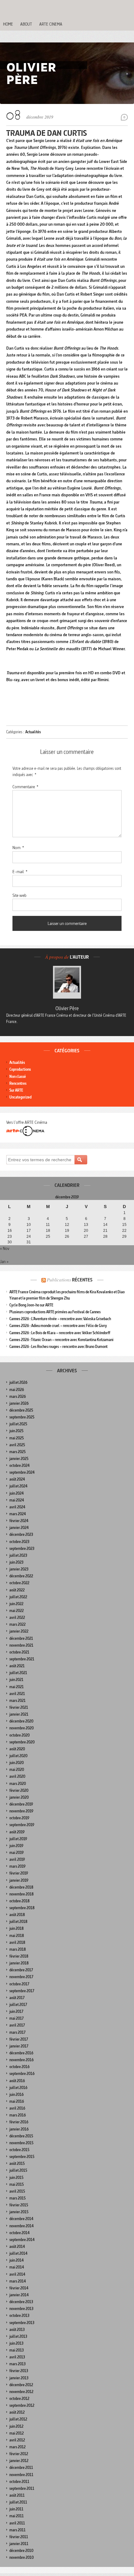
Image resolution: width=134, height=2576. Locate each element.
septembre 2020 (22, 1742)
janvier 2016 (19, 2129)
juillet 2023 (18, 1555)
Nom (18, 848)
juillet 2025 (18, 1424)
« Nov (5, 1248)
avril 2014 (17, 2274)
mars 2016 (18, 2115)
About (26, 24)
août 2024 (17, 1479)
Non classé (18, 1077)
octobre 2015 (19, 2150)
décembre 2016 (21, 2053)
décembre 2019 (21, 1804)
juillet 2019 (18, 1839)
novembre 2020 (22, 1728)
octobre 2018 (19, 1901)
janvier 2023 (19, 1569)
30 (10, 1242)
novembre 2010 (22, 2557)
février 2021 (19, 1707)
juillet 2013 (18, 2336)
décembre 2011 (21, 2468)
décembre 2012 (21, 2385)
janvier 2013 (19, 2378)
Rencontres (18, 1083)
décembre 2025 (21, 1410)
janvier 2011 (19, 2544)
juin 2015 (16, 2178)
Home (8, 24)
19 (67, 1231)
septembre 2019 (22, 1825)
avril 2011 (17, 2523)
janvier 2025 (19, 1459)
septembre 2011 (22, 2488)
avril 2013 (17, 2357)
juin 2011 (16, 2509)
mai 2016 (17, 2101)
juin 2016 (17, 2094)
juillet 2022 (18, 1597)
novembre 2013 (21, 2309)
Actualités (33, 732)
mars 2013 (17, 2364)
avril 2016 (17, 2108)
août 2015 (17, 2163)
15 (124, 1225)
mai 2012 (17, 2433)
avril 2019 (17, 1859)
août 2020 (17, 1749)
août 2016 (17, 2081)
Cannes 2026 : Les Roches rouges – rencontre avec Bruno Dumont (58, 1347)
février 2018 (19, 1956)
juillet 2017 (18, 2005)
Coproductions (20, 1069)
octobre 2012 (19, 2399)
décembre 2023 (21, 1534)
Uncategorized (20, 1097)
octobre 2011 (19, 2482)
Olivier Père (67, 1008)
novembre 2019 (21, 1811)
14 (105, 1225)
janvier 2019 (19, 1880)
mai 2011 (17, 2516)
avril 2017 (17, 2025)
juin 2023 (16, 1562)
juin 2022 (16, 1604)
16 (10, 1231)
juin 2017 (16, 2011)
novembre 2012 (21, 2392)
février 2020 (19, 1790)
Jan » (4, 1261)
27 (86, 1236)
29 (124, 1236)
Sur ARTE (16, 1090)
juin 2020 (17, 1763)
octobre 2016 (19, 2067)
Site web (19, 895)
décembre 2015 (21, 2136)
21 (105, 1231)
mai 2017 (17, 2018)
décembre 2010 (21, 2551)
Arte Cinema (51, 24)
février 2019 (19, 1873)
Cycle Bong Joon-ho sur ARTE (31, 1305)
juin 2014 (17, 2260)
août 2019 (17, 1832)
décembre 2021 (21, 1638)
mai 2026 (17, 1390)
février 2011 (19, 2537)
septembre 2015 (22, 2157)
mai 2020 (17, 1770)
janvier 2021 (19, 1714)
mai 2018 (17, 1936)
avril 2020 (17, 1776)
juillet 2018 (18, 1922)
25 (48, 1236)
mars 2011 (17, 2530)
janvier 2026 (19, 1403)
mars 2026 (18, 1396)
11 (48, 1225)
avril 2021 (17, 1694)
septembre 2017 (22, 1991)
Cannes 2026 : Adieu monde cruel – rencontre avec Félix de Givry (58, 1326)
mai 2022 (17, 1611)
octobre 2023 (19, 1542)
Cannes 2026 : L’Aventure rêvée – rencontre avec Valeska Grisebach (60, 1319)
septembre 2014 (22, 2240)
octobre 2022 (19, 1583)
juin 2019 (16, 1846)
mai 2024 (17, 1500)
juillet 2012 (18, 2419)
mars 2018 (18, 1949)
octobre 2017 (19, 1984)
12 (67, 1225)
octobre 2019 (19, 1818)
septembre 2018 (22, 1908)
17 (29, 1231)
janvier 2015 (19, 2212)
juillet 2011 (18, 2502)
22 (124, 1231)
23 (10, 1236)
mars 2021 (17, 1701)
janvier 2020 (19, 1797)
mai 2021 (17, 1687)
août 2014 (17, 2247)
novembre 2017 (21, 1977)
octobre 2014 (19, 2233)
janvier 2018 (19, 1963)
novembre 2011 (21, 2475)
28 (105, 1236)
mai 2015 (17, 2184)
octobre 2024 (19, 1465)
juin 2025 (16, 1431)
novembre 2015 (21, 2143)
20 (86, 1231)
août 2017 (17, 1998)
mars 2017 (17, 2032)
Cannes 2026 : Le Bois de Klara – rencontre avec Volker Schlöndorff (60, 1333)
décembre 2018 (21, 1887)
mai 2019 (17, 1853)
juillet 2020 (18, 1756)
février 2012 (19, 2454)
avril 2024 (17, 1507)
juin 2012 (16, 2426)
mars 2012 (17, 2447)
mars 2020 (18, 1784)
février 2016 (19, 2122)
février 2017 (19, 2039)
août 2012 (17, 2412)
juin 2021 (16, 1680)
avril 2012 (17, 2440)
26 (67, 1236)
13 (86, 1225)
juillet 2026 (18, 1382)
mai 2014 (17, 2267)
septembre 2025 (22, 1417)
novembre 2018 (22, 1894)
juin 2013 (16, 2343)
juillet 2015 (18, 2170)
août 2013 (17, 2330)
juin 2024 (17, 1493)
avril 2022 (17, 1617)
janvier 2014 (19, 2295)
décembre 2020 (21, 1721)
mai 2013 (17, 2350)
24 (29, 1236)
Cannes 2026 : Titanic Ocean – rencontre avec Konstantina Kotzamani (61, 1340)
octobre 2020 (19, 1735)
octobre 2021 (19, 1652)
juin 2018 (17, 1928)
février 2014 (19, 2288)
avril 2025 (17, 1445)
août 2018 (17, 1915)
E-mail (20, 872)
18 (48, 1231)
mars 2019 (17, 1866)
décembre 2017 (21, 1970)
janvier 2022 (19, 1631)
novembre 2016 (22, 2060)
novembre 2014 (22, 2226)
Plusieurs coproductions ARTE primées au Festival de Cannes (55, 1312)
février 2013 (19, 2371)
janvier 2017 (19, 2046)
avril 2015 (17, 2191)
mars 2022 (17, 1624)
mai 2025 (17, 1438)
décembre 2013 (21, 2302)
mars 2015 (17, 2198)
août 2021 (17, 1666)
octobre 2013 (19, 2315)
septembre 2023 (22, 1549)
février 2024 (19, 1521)
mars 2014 (18, 2281)
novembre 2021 (21, 1645)
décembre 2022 (21, 1576)
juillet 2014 (18, 2253)
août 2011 (17, 2495)
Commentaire (25, 787)
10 (29, 1225)
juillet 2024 (18, 1486)
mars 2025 (17, 1452)
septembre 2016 (22, 2074)
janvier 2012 (19, 2461)
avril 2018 (17, 1942)
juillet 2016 (18, 2088)
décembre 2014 (21, 2219)
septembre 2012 (22, 2405)
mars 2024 (18, 1514)
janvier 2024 (19, 1528)
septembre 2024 (22, 1472)
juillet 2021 (18, 1673)
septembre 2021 (22, 1659)
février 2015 (19, 2205)
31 (29, 1242)
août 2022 (17, 1590)
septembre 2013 (22, 2323)
